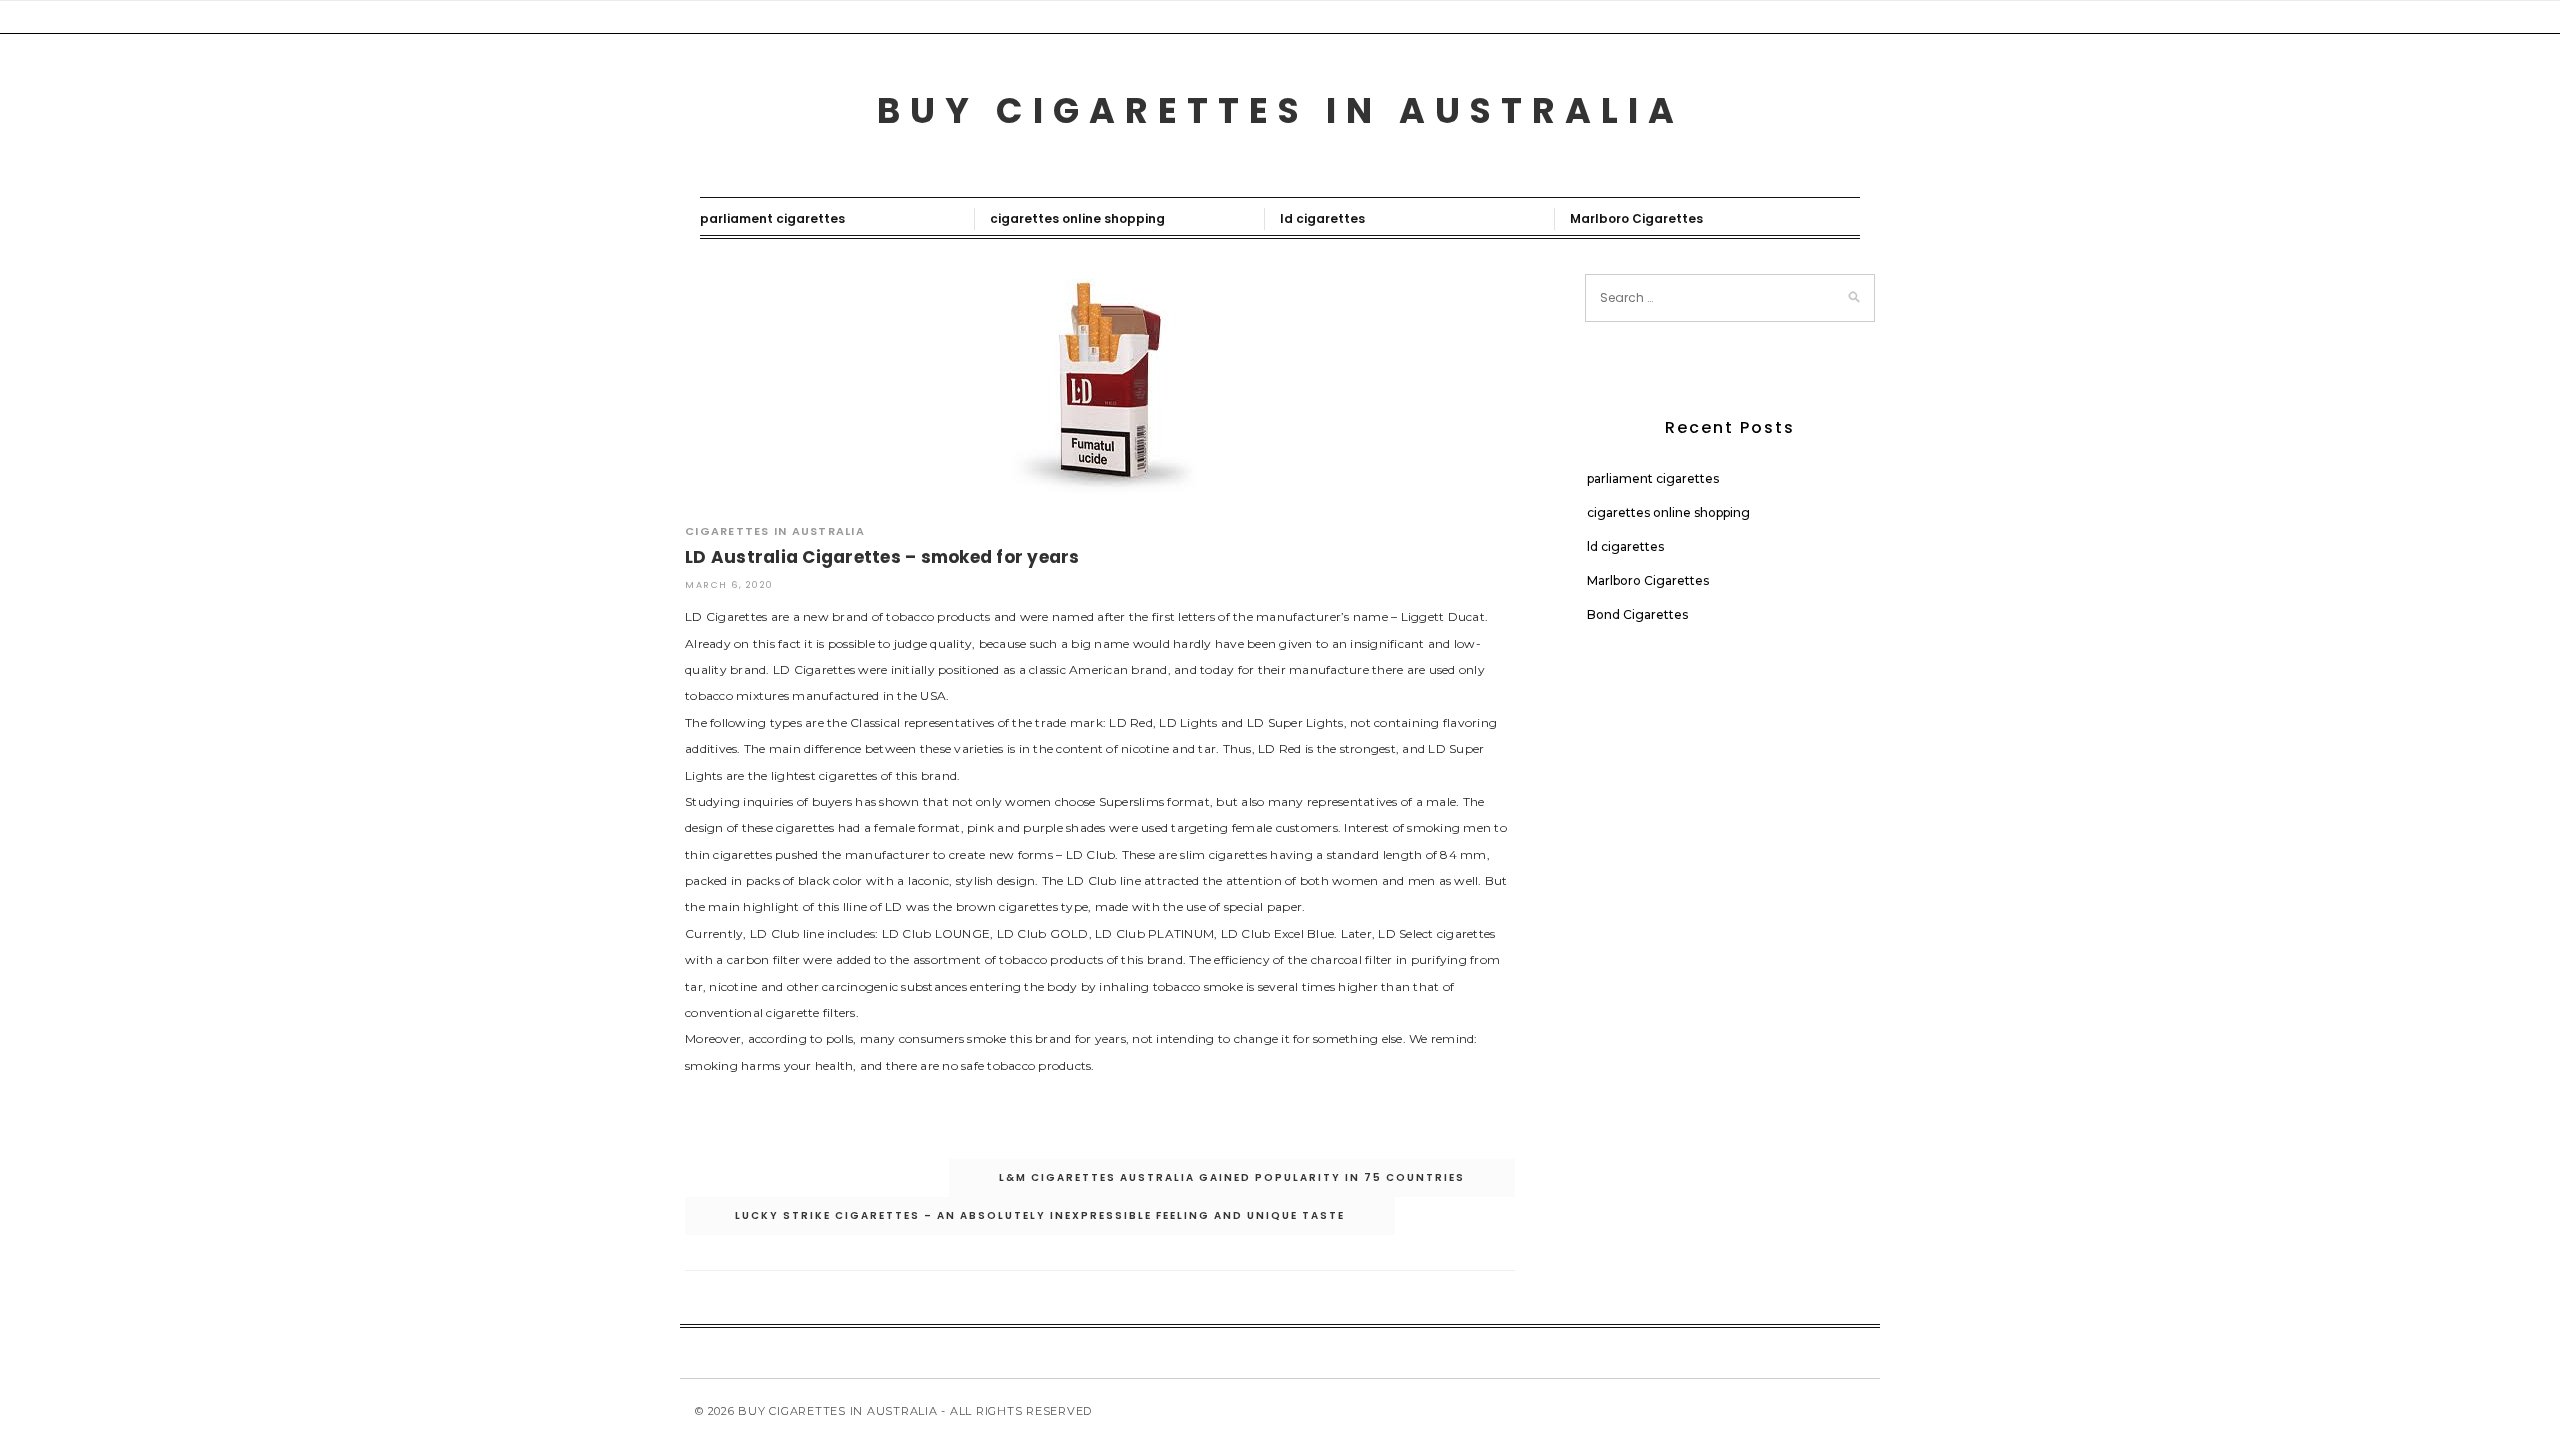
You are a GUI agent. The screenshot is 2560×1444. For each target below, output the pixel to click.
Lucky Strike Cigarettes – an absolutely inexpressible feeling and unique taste (1040, 1215)
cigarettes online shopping (1077, 218)
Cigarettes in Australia (775, 531)
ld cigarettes (1322, 218)
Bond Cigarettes (1637, 614)
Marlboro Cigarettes (1636, 218)
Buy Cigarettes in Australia (1280, 110)
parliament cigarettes (772, 218)
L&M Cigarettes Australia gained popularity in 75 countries (1232, 1177)
